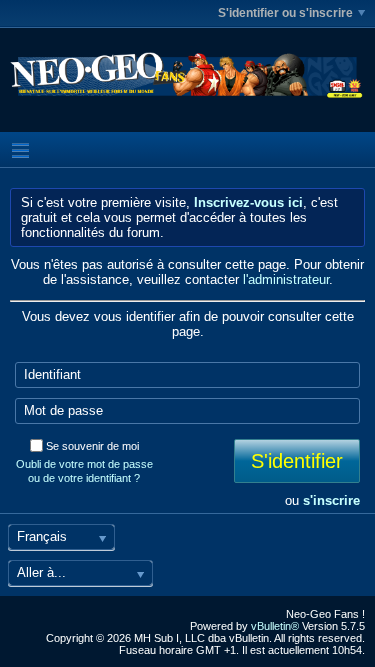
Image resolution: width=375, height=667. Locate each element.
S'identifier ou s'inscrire (285, 13)
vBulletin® (275, 626)
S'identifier (297, 461)
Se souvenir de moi (92, 446)
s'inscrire (331, 500)
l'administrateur (286, 279)
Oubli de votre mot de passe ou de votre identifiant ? (84, 471)
